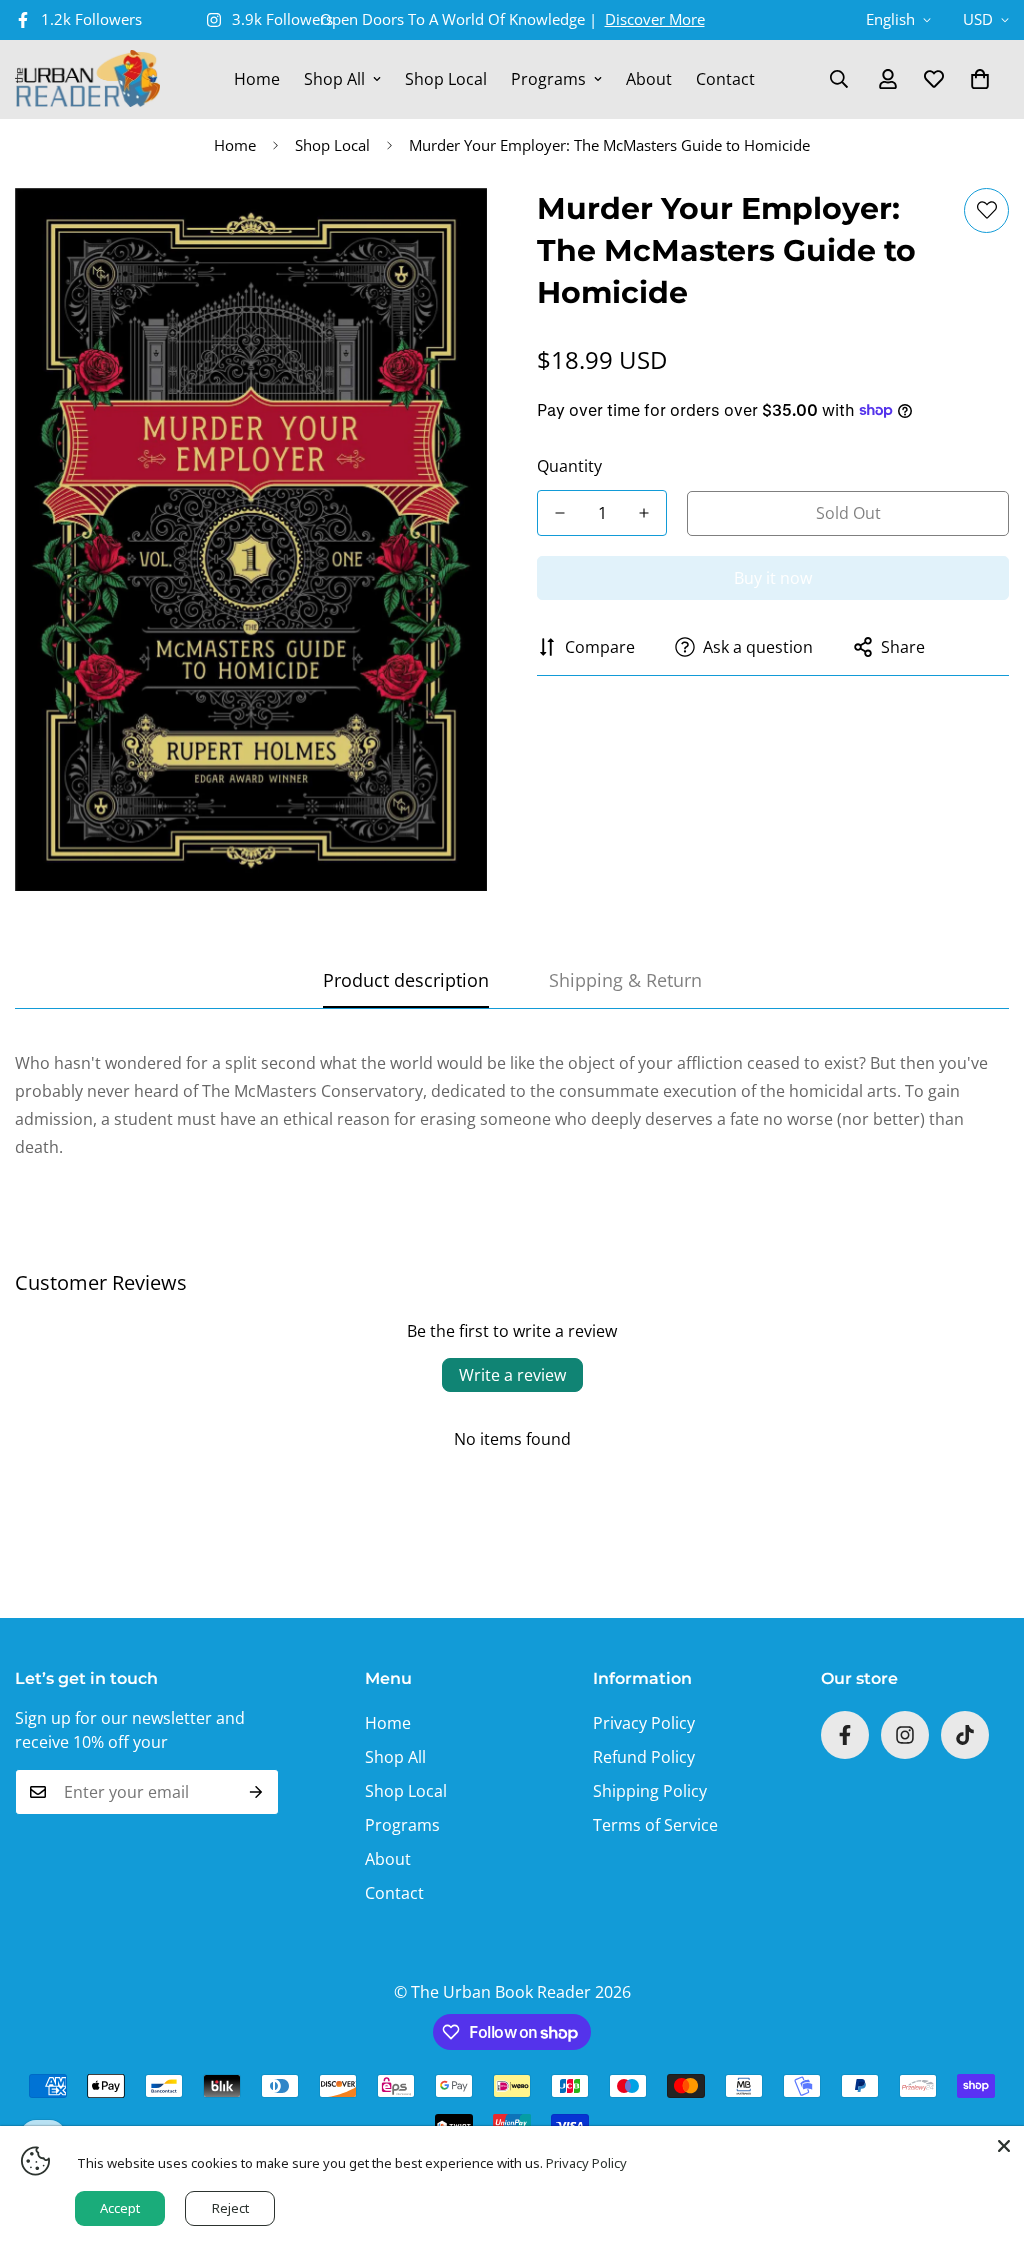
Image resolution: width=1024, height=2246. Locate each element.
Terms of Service (655, 1825)
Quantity (569, 466)
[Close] (1004, 2146)
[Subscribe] (256, 1792)
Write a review (512, 1375)
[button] (980, 79)
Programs (548, 79)
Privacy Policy (644, 1723)
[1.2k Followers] (845, 1735)
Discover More (655, 19)
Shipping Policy (650, 1791)
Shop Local (446, 79)
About (649, 79)
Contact (725, 79)
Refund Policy (644, 1757)
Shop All (334, 79)
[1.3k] (965, 1735)
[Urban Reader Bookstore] (87, 79)
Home (257, 79)
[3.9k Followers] (905, 1735)
